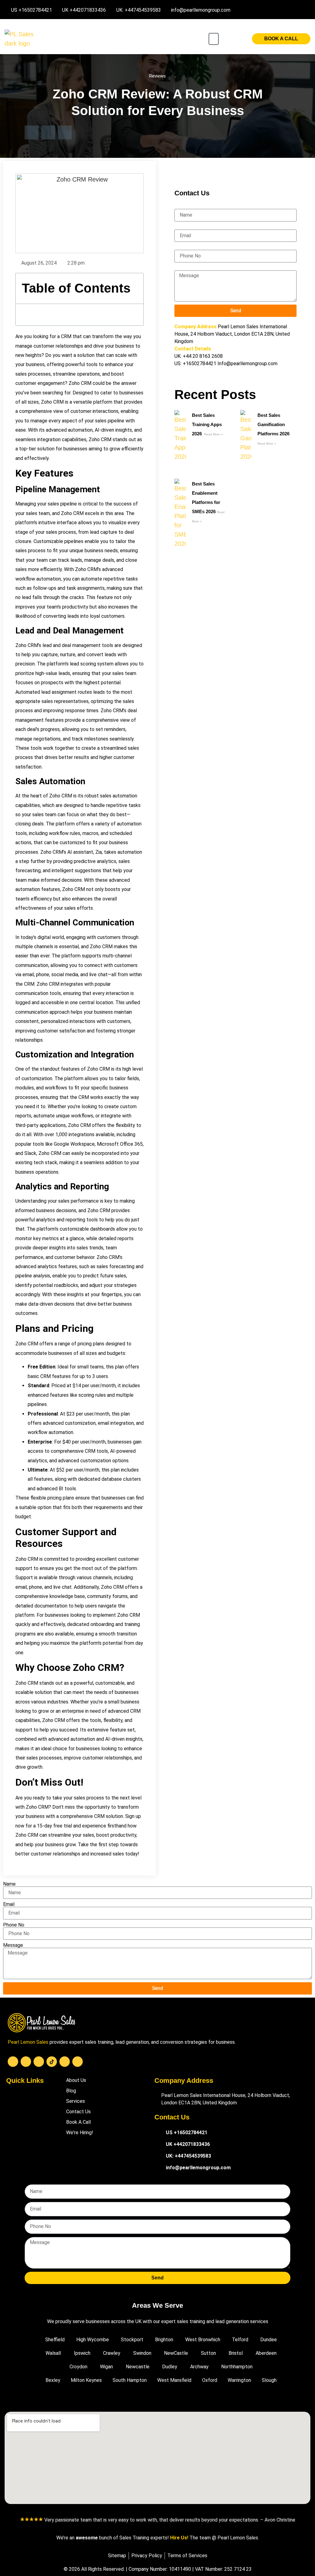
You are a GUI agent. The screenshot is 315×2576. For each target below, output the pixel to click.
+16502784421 (199, 363)
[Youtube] (26, 2062)
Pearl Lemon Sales (28, 2042)
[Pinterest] (78, 2062)
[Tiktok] (52, 2062)
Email (180, 227)
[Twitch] (65, 2062)
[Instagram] (39, 2062)
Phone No (185, 247)
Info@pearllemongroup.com (247, 363)
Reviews (157, 76)
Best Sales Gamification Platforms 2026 (274, 424)
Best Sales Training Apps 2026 (207, 424)
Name (181, 206)
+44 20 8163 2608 (203, 356)
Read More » (213, 434)
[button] (32, 132)
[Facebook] (13, 2062)
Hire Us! (179, 2538)
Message (184, 268)
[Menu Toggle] (214, 39)
